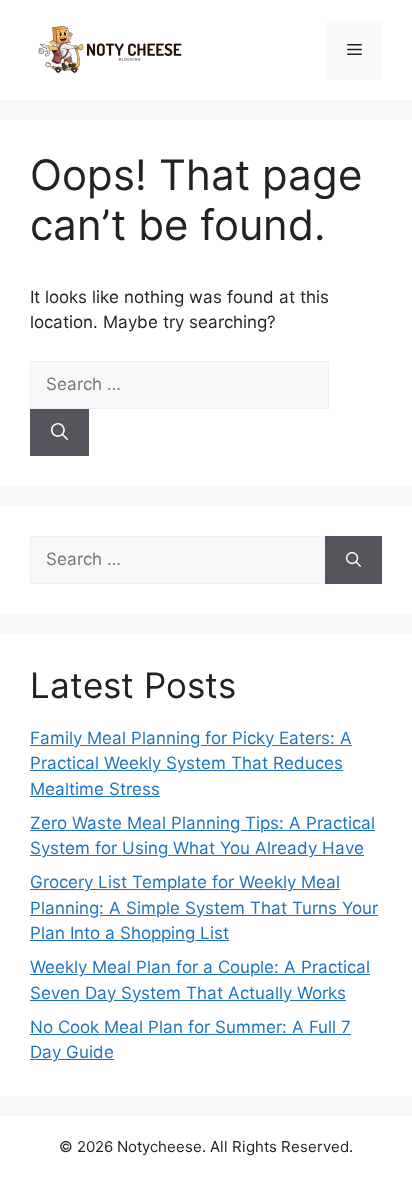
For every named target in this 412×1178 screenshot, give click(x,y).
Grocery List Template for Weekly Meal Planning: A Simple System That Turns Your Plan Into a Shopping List (204, 907)
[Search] (59, 433)
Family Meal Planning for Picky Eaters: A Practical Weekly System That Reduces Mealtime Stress (191, 763)
